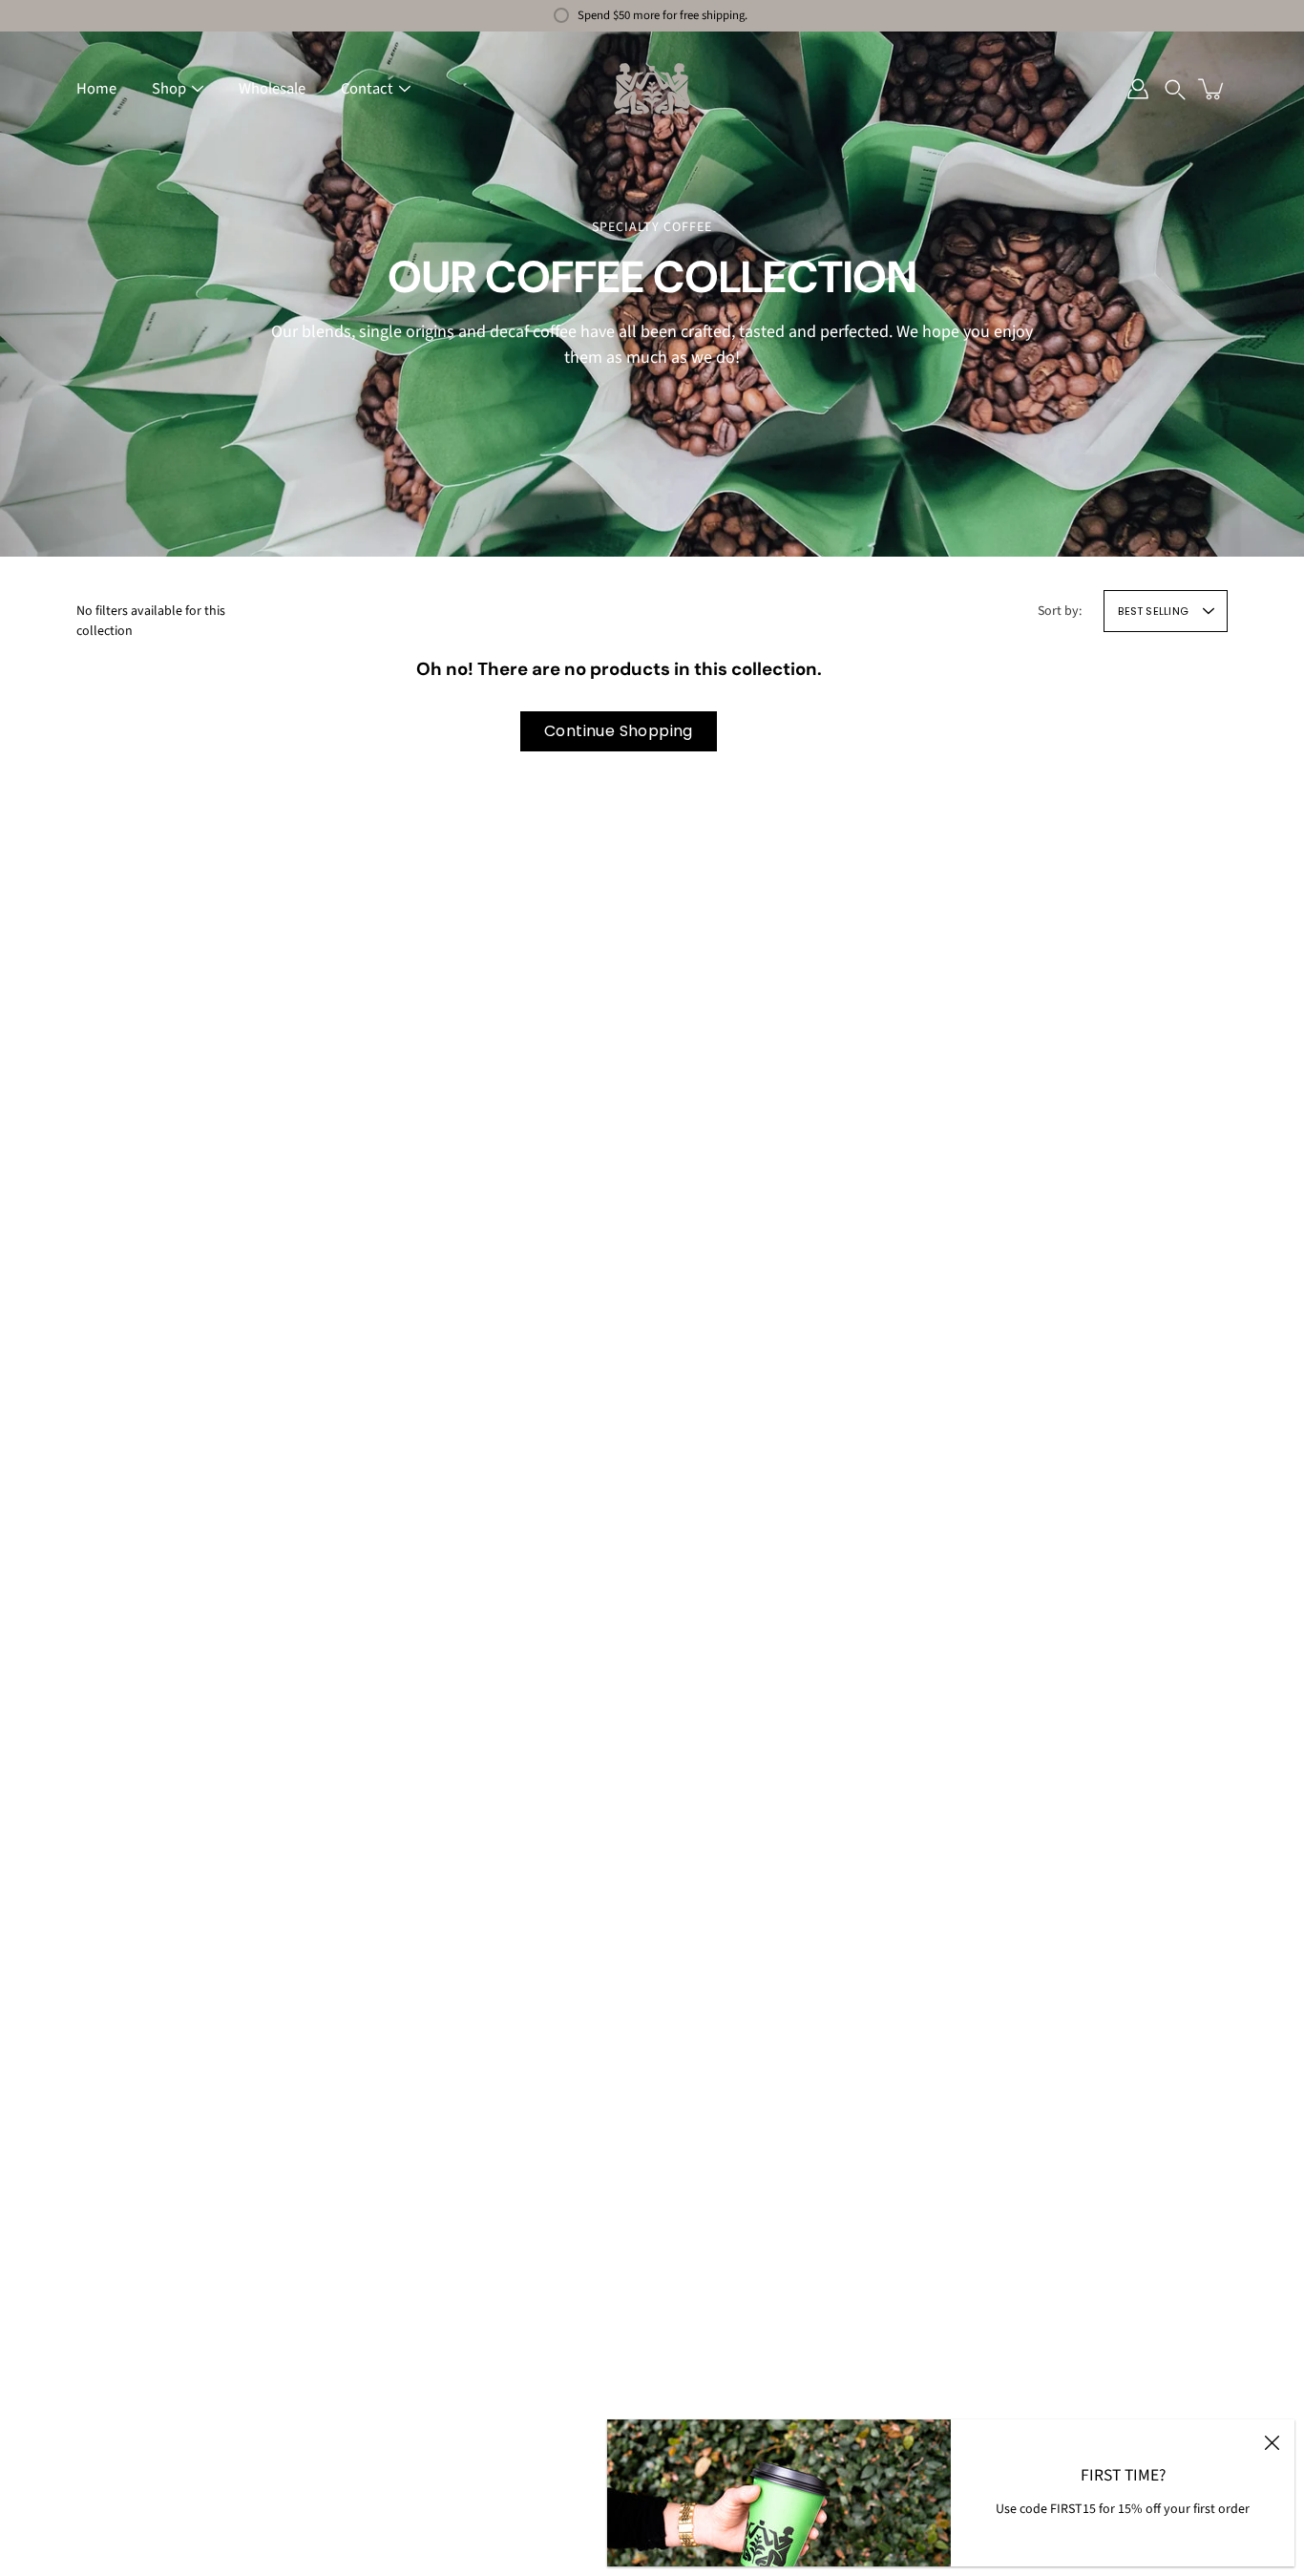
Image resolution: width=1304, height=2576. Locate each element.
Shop (169, 89)
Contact (367, 89)
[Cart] (1212, 89)
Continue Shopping (619, 731)
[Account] (1138, 89)
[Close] (1272, 2442)
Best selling (1153, 611)
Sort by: (1060, 611)
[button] (1175, 89)
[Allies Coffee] (652, 89)
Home (96, 89)
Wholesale (272, 89)
